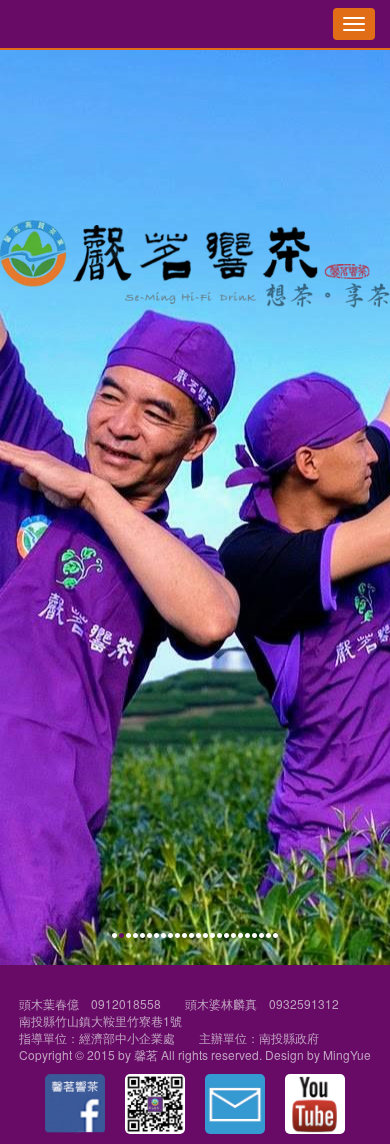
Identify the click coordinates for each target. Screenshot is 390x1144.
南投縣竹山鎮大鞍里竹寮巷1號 (100, 1020)
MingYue (347, 1054)
